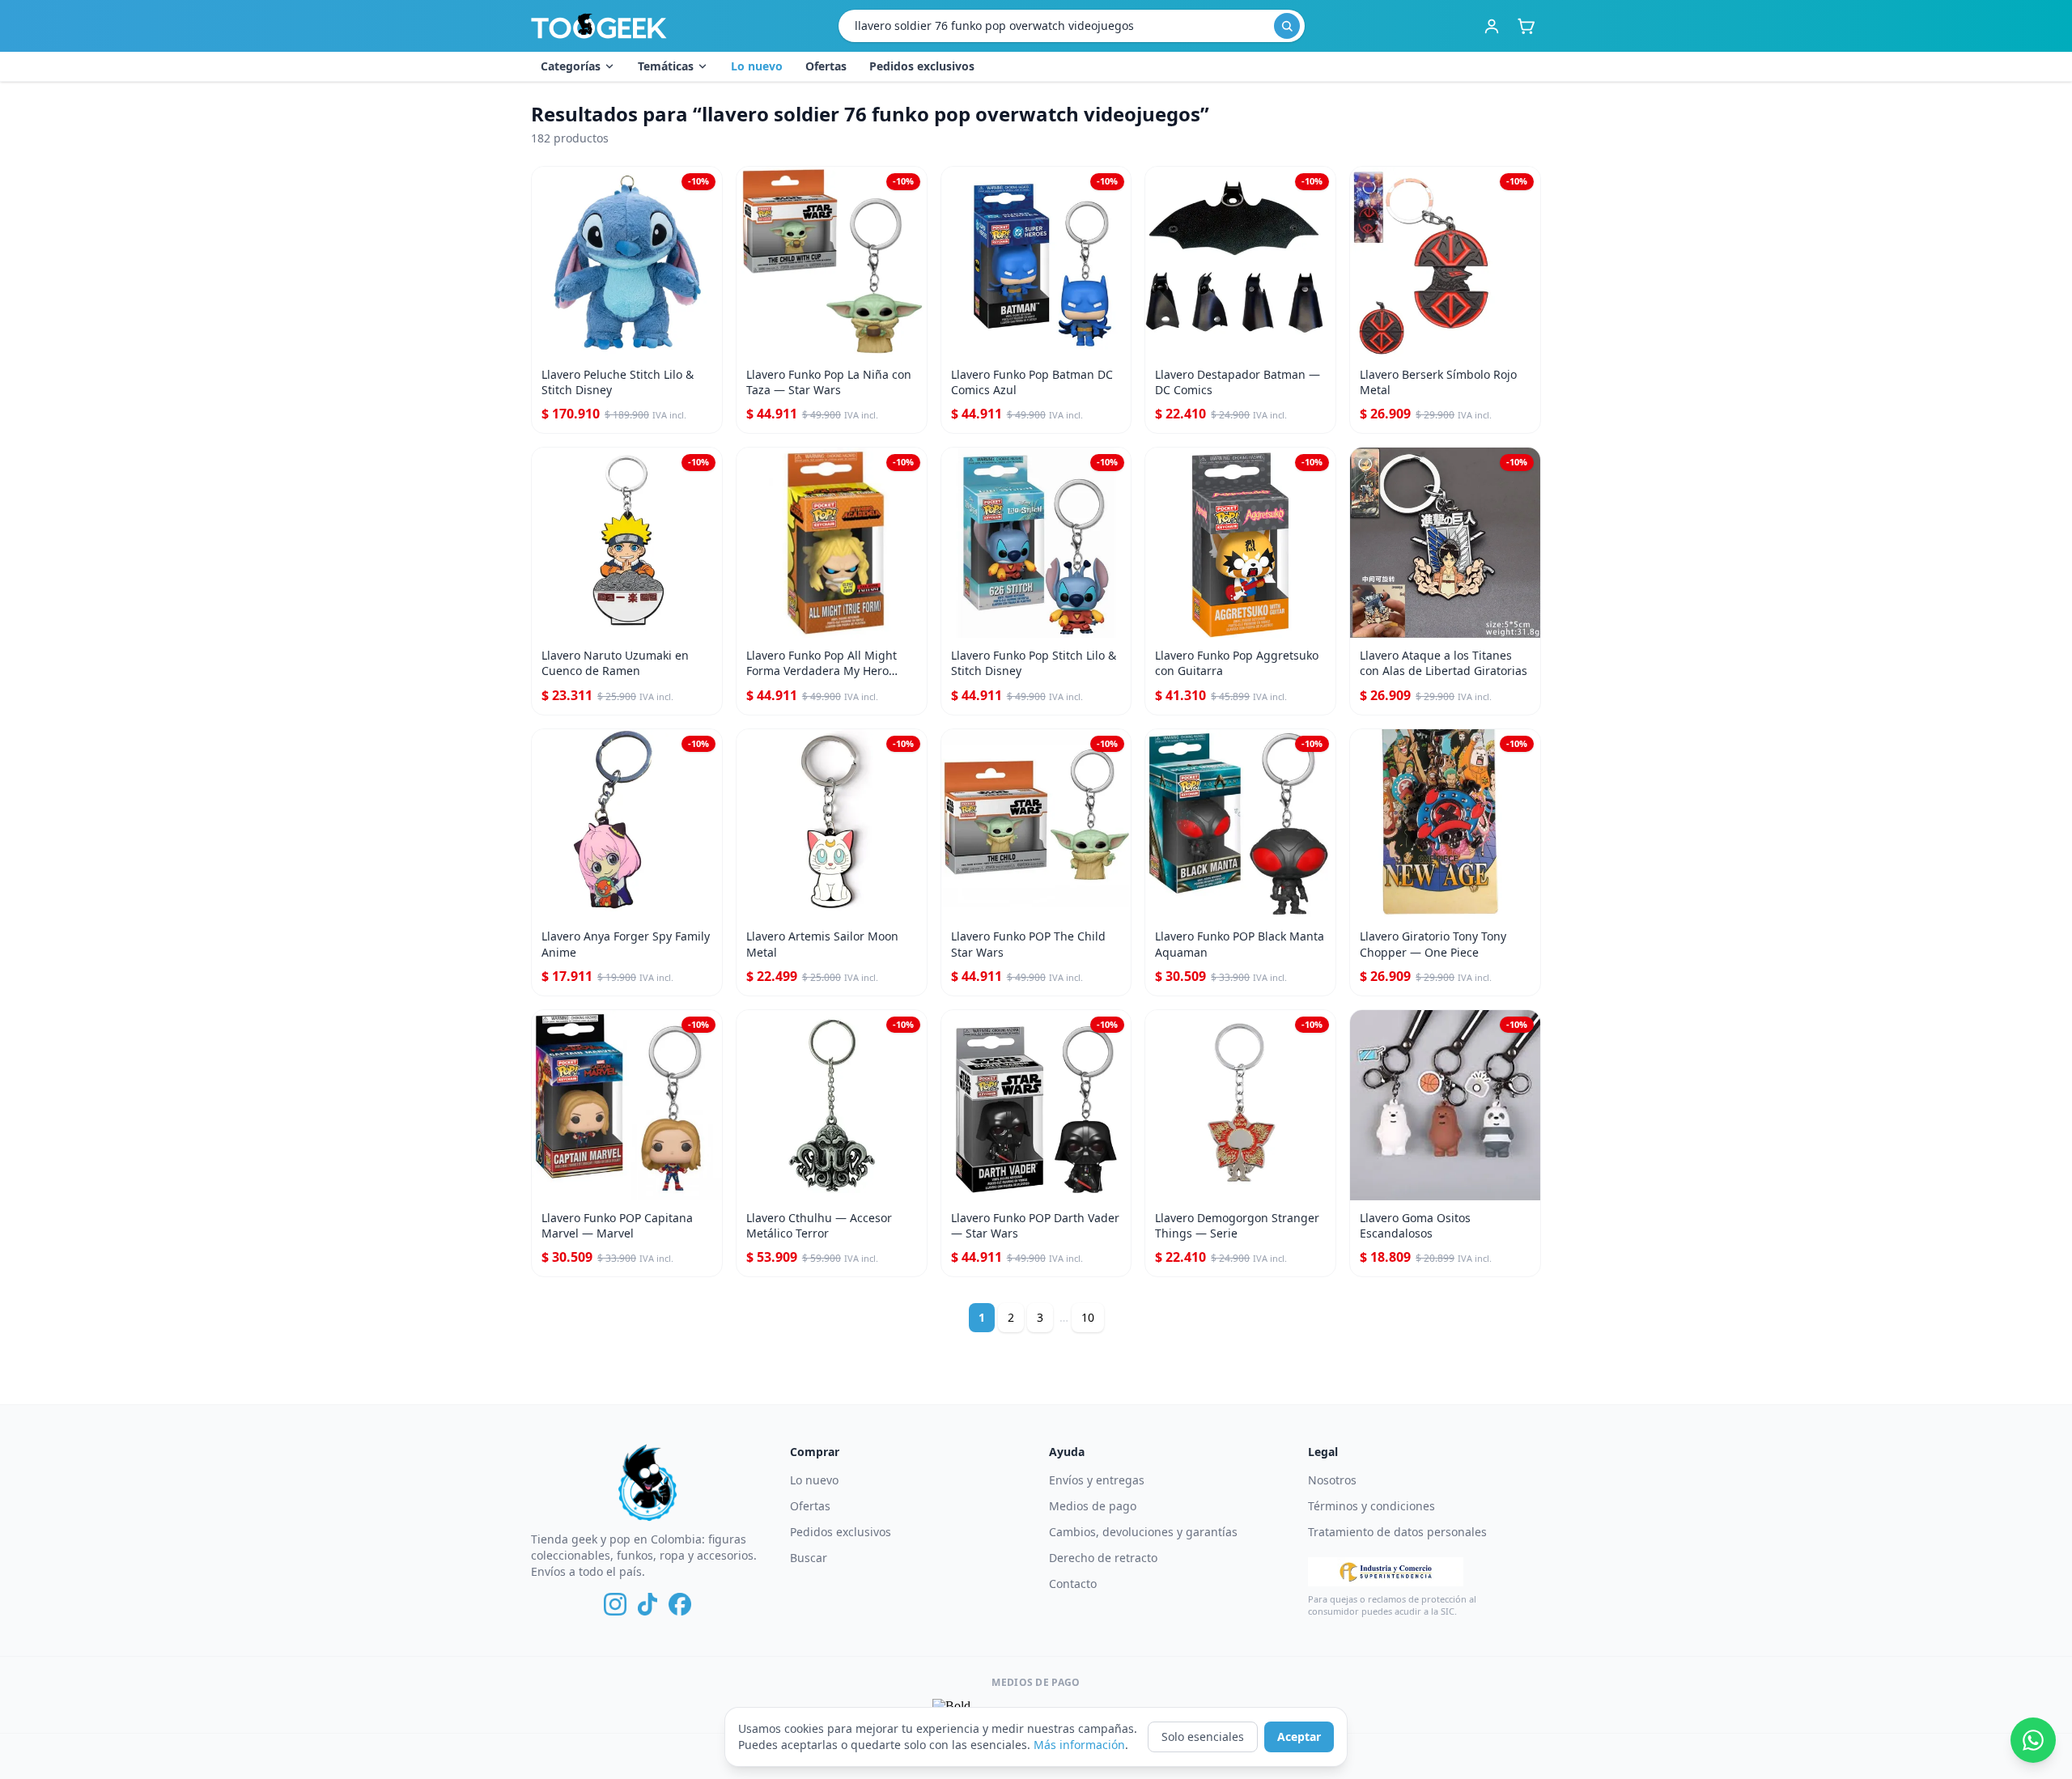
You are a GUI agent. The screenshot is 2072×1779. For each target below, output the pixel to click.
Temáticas (666, 66)
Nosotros (1332, 1480)
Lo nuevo (757, 66)
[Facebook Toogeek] (680, 1604)
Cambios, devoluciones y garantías (1143, 1532)
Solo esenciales (1203, 1737)
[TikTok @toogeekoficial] (647, 1604)
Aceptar (1299, 1737)
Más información (1079, 1745)
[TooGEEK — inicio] (599, 26)
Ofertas (826, 66)
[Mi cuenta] (1492, 26)
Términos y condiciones (1371, 1506)
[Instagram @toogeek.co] (615, 1604)
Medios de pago (1093, 1506)
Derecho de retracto (1103, 1558)
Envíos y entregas (1097, 1480)
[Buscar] (1287, 26)
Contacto (1073, 1584)
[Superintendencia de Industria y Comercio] (1386, 1572)
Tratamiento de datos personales (1397, 1532)
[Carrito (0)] (1526, 26)
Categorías (571, 66)
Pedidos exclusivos (922, 66)
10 (1088, 1317)
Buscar (809, 1558)
